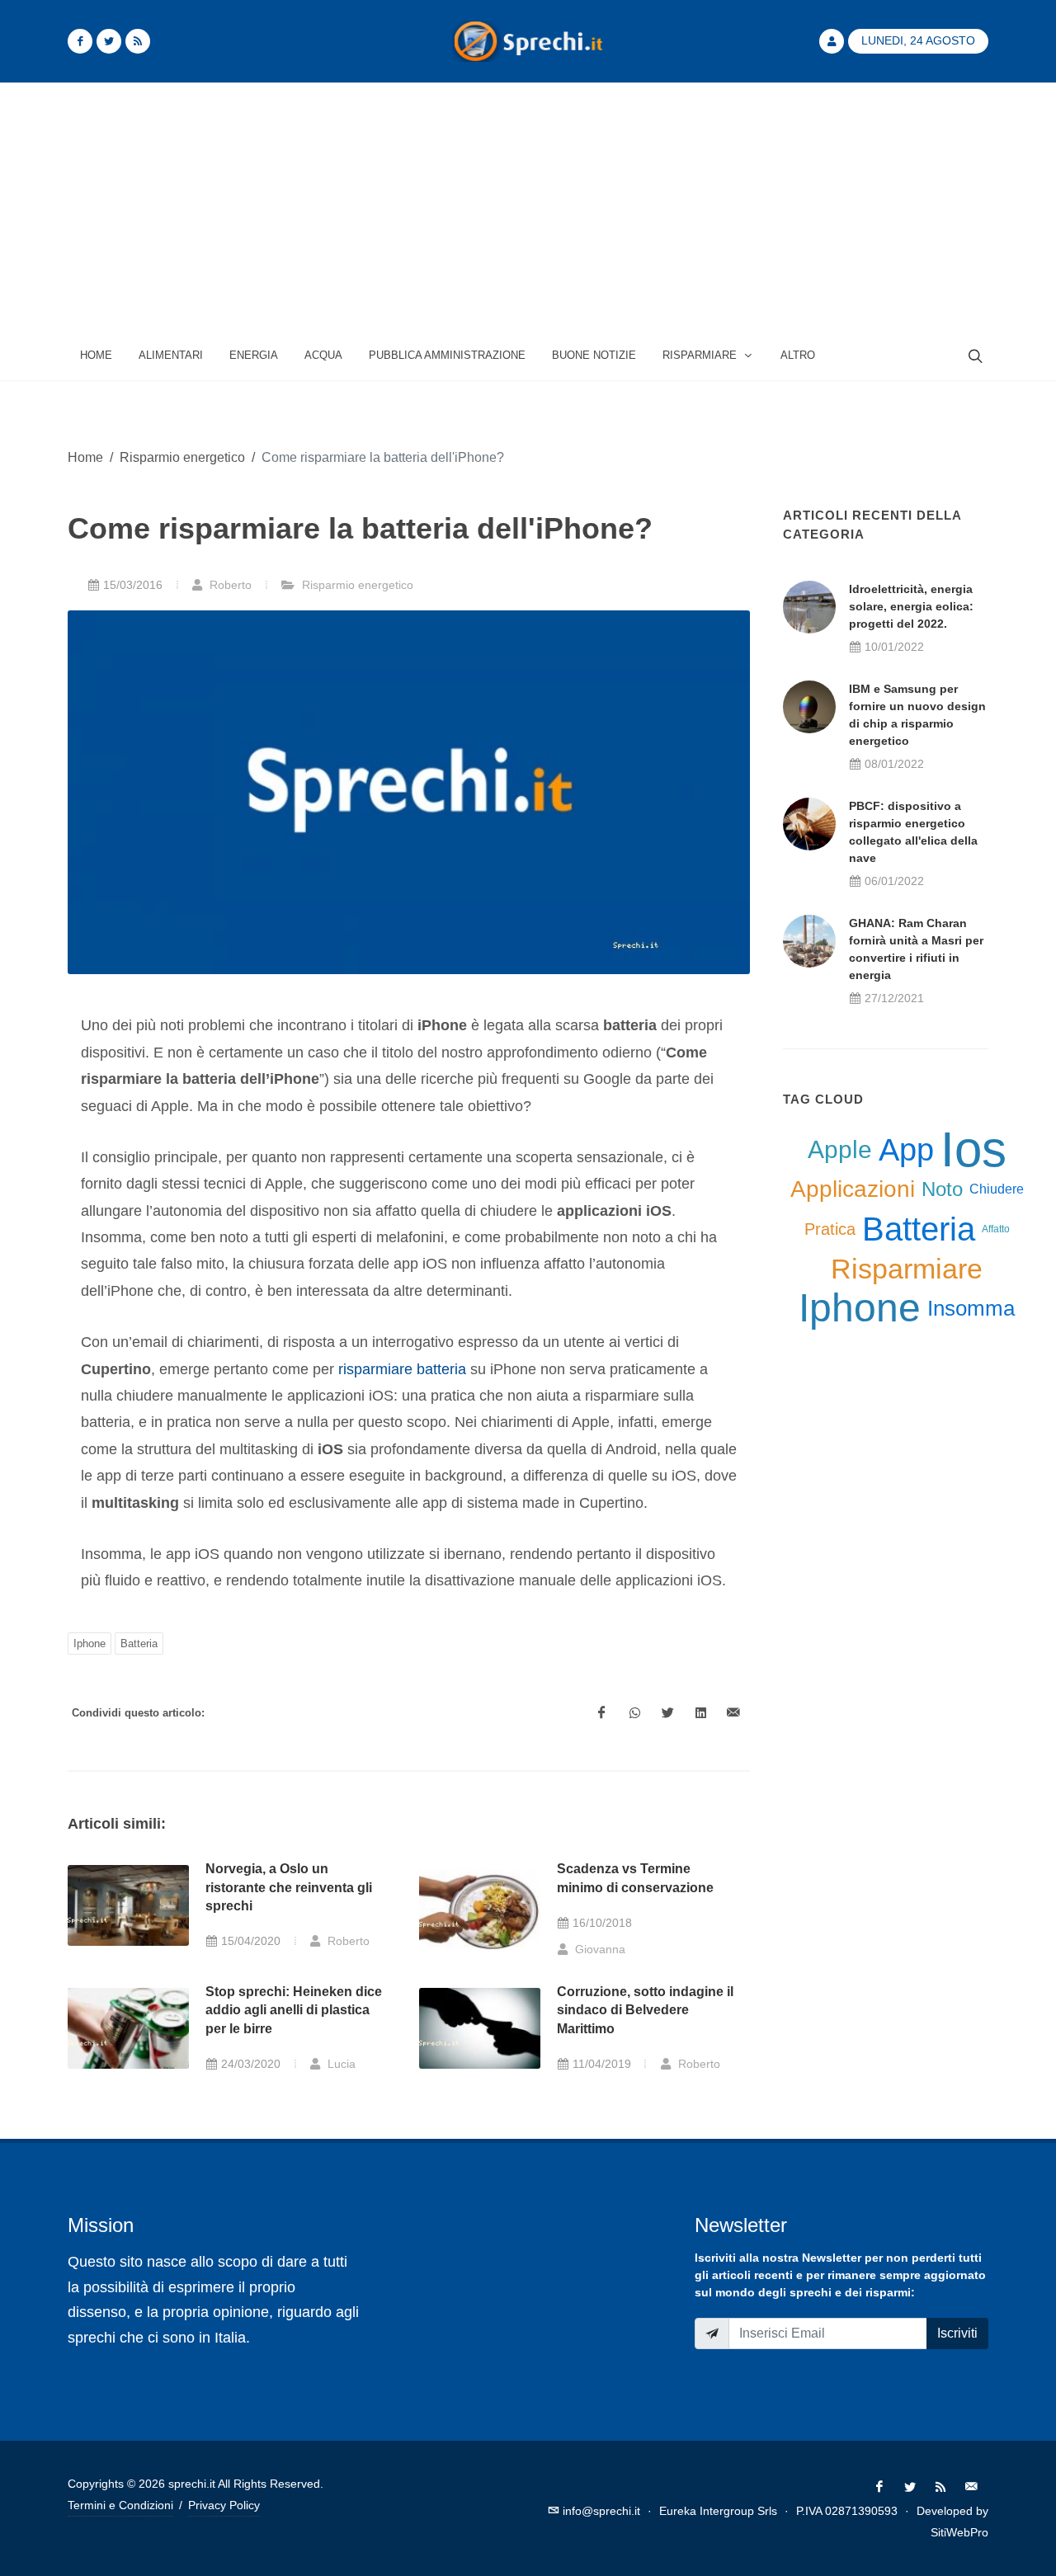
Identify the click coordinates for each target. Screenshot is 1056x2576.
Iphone (90, 1644)
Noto (942, 1189)
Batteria (139, 1644)
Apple (840, 1149)
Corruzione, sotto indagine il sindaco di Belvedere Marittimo (645, 2010)
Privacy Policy (224, 2505)
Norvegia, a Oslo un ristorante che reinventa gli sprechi (289, 1887)
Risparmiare (907, 1269)
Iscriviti (957, 2333)
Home (85, 457)
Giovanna (599, 1949)
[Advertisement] (528, 207)
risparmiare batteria (402, 1369)
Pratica (830, 1229)
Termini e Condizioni (120, 2505)
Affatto (996, 1229)
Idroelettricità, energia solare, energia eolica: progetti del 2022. (911, 606)
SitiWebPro (959, 2532)
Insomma (971, 1308)
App (906, 1150)
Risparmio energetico (182, 457)
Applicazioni (853, 1189)
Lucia (340, 2064)
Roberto (229, 585)
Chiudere (997, 1189)
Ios (973, 1150)
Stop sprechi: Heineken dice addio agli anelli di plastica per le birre (294, 2010)
